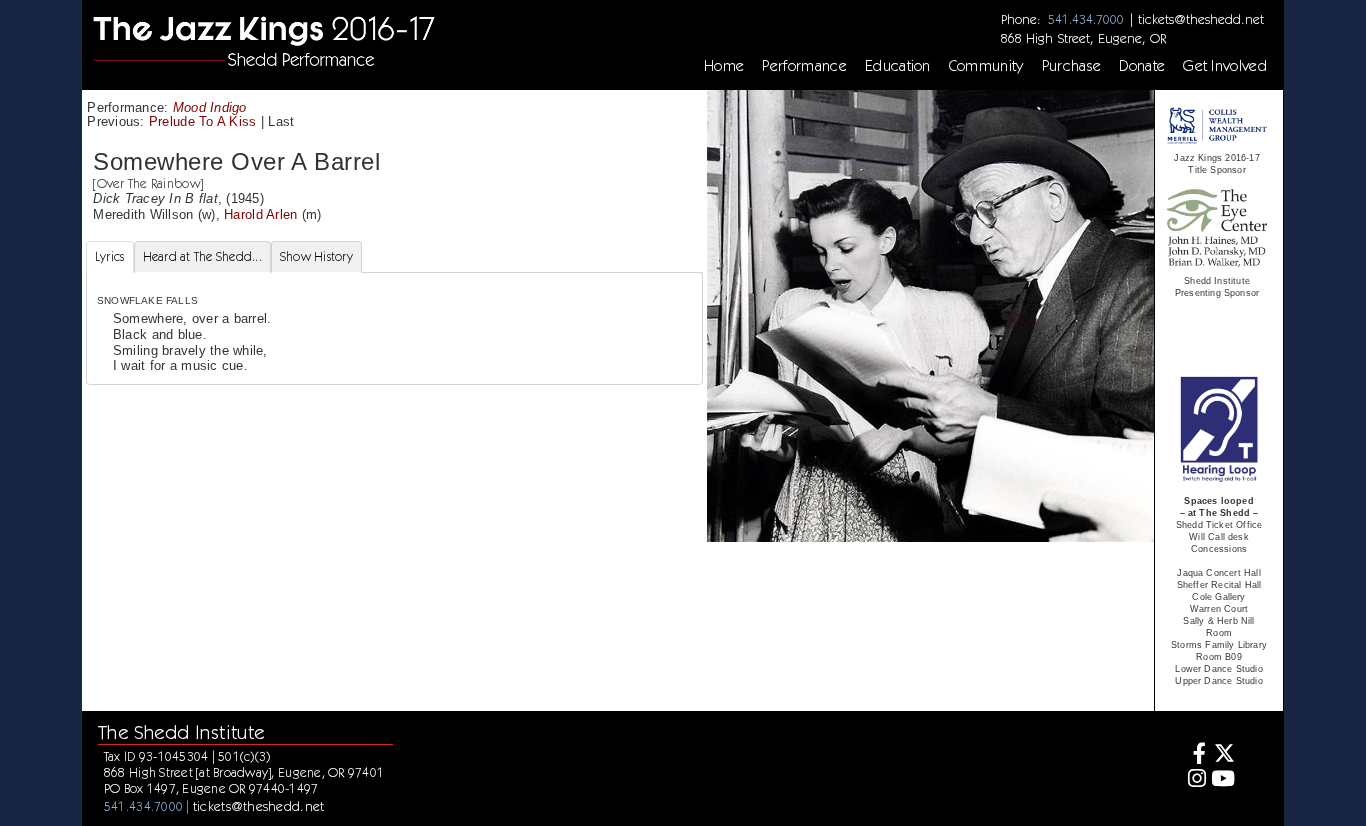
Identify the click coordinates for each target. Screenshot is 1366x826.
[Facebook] (1194, 755)
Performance (804, 66)
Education (898, 66)
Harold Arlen (260, 214)
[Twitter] (1223, 755)
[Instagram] (1194, 780)
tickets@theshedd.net (1201, 19)
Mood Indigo (210, 107)
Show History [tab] (316, 256)
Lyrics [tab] (110, 256)
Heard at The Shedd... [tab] (202, 256)
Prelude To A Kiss (203, 121)
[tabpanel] (394, 328)
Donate (1142, 66)
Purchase (1072, 66)
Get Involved (1225, 66)
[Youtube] (1223, 780)
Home (724, 66)
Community (986, 66)
